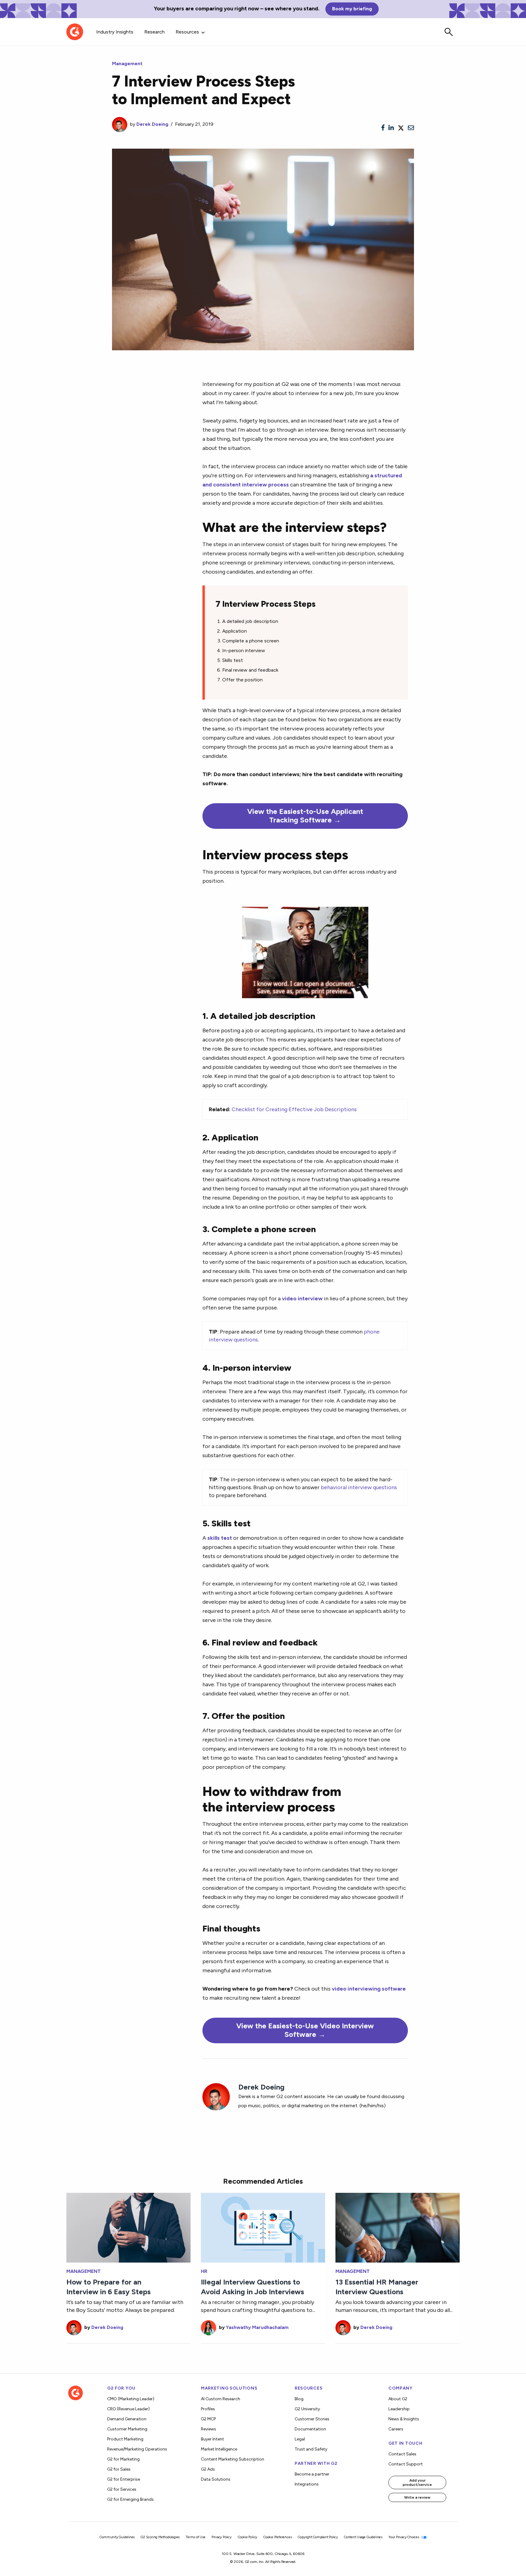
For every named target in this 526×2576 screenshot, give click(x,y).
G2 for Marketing (123, 2459)
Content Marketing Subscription (233, 2459)
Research (154, 32)
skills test (220, 1538)
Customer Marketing (127, 2429)
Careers (396, 2429)
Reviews (209, 2429)
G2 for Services (122, 2489)
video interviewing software (369, 1989)
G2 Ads (208, 2469)
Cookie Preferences (277, 2537)
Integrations (307, 2484)
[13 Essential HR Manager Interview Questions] (398, 2227)
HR (204, 2271)
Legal (300, 2439)
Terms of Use (196, 2537)
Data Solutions (216, 2479)
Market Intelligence (219, 2449)
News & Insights (404, 2419)
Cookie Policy (247, 2537)
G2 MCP (208, 2419)
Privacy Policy (222, 2537)
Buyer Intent (212, 2439)
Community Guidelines (117, 2537)
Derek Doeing (152, 124)
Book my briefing (352, 9)
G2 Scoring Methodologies (160, 2537)
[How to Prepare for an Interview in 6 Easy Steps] (128, 2227)
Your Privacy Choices (404, 2537)
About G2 (398, 2399)
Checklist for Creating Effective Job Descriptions (294, 1109)
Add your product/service (417, 2482)
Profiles (208, 2409)
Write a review (417, 2497)
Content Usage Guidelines (363, 2537)
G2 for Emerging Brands (130, 2499)
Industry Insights (115, 32)
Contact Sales (402, 2454)
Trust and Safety (311, 2449)
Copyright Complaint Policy (318, 2537)
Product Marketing (125, 2439)
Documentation (310, 2429)
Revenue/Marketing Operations (137, 2449)
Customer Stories (312, 2419)
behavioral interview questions (359, 1487)
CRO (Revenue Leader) (128, 2409)
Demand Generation (127, 2419)
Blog (299, 2399)
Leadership (399, 2409)
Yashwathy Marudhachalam (257, 2327)
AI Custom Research (221, 2399)
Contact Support (406, 2464)
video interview (302, 1298)
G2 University (307, 2409)
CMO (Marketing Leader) (131, 2399)
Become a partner (312, 2474)
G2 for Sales (119, 2469)
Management (127, 64)
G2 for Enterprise (124, 2479)
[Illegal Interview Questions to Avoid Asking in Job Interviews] (263, 2227)
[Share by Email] (411, 128)
